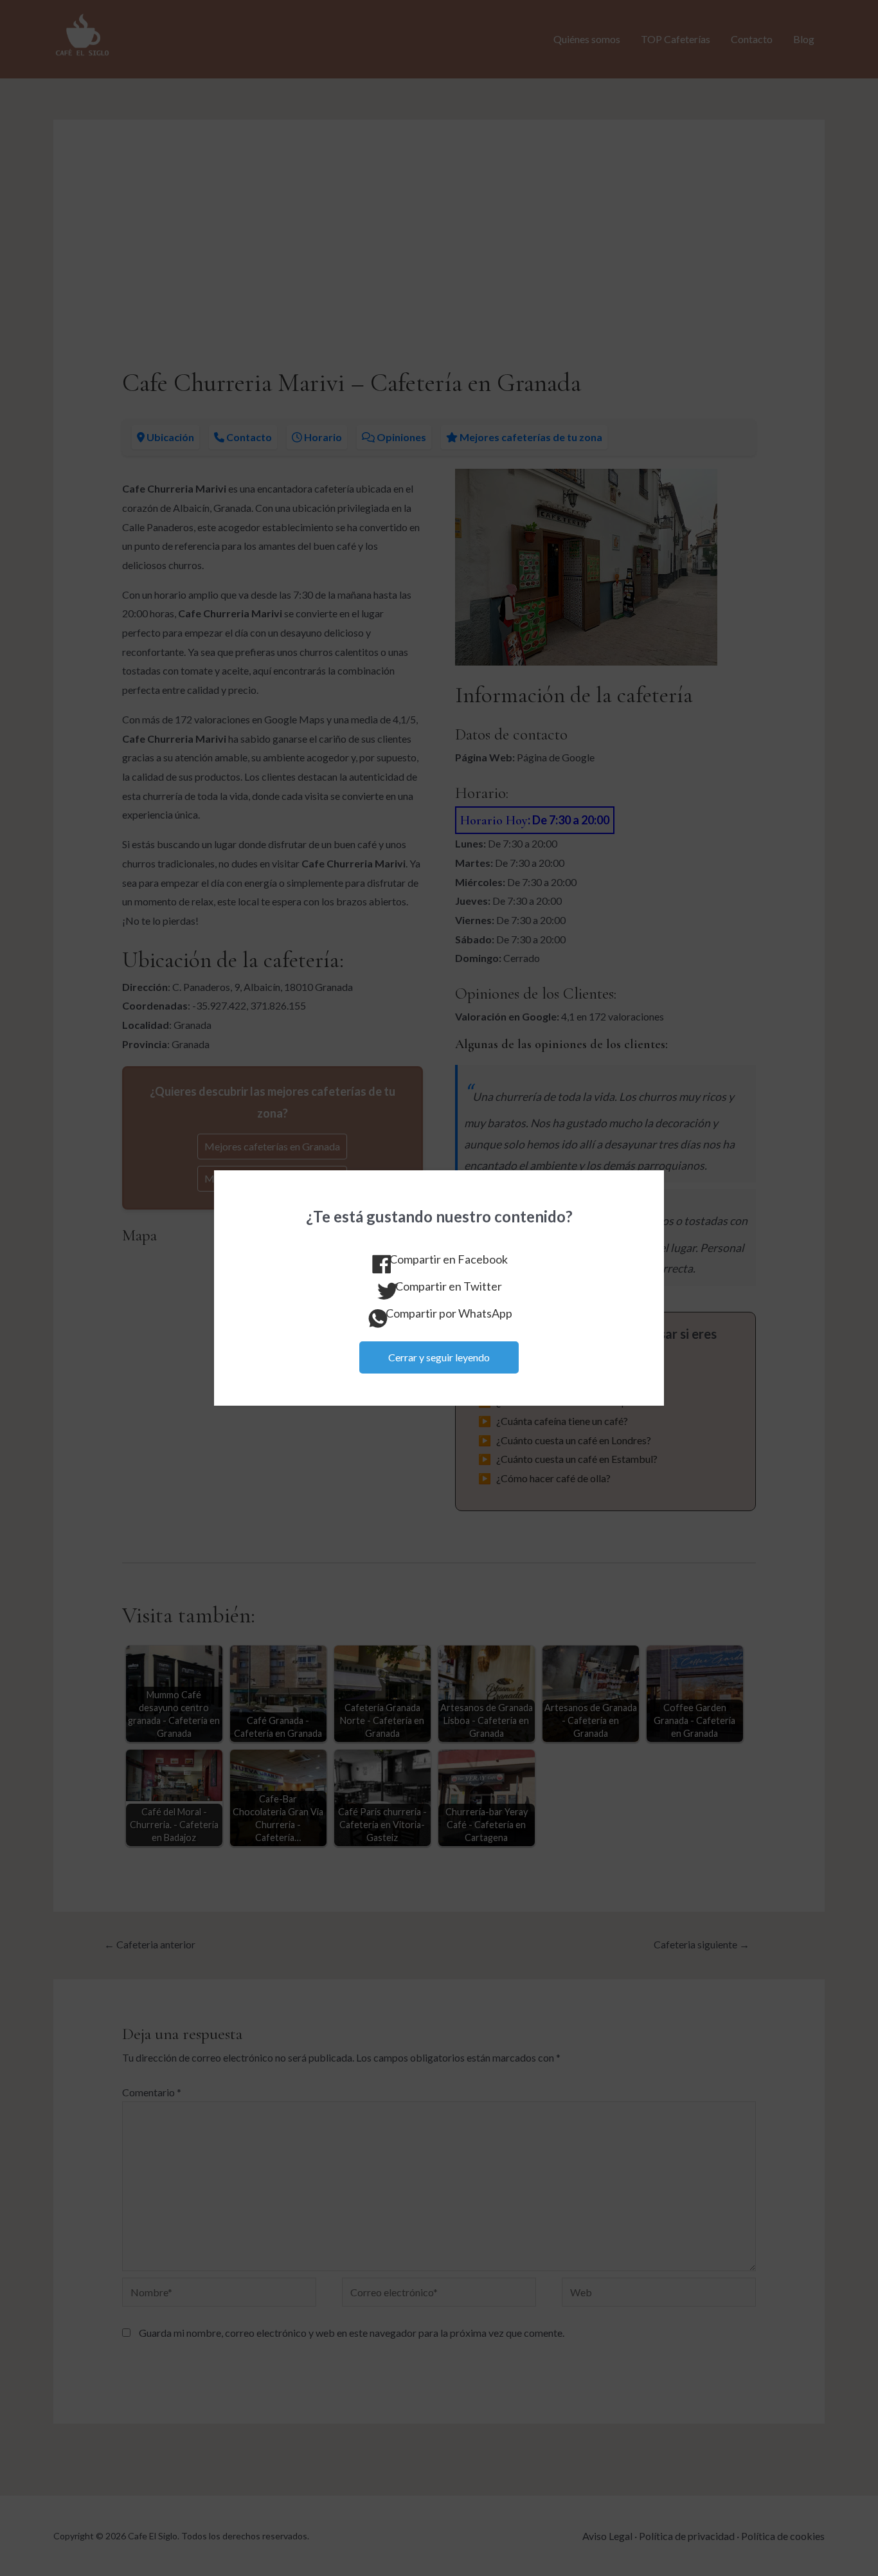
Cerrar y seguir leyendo (439, 1357)
